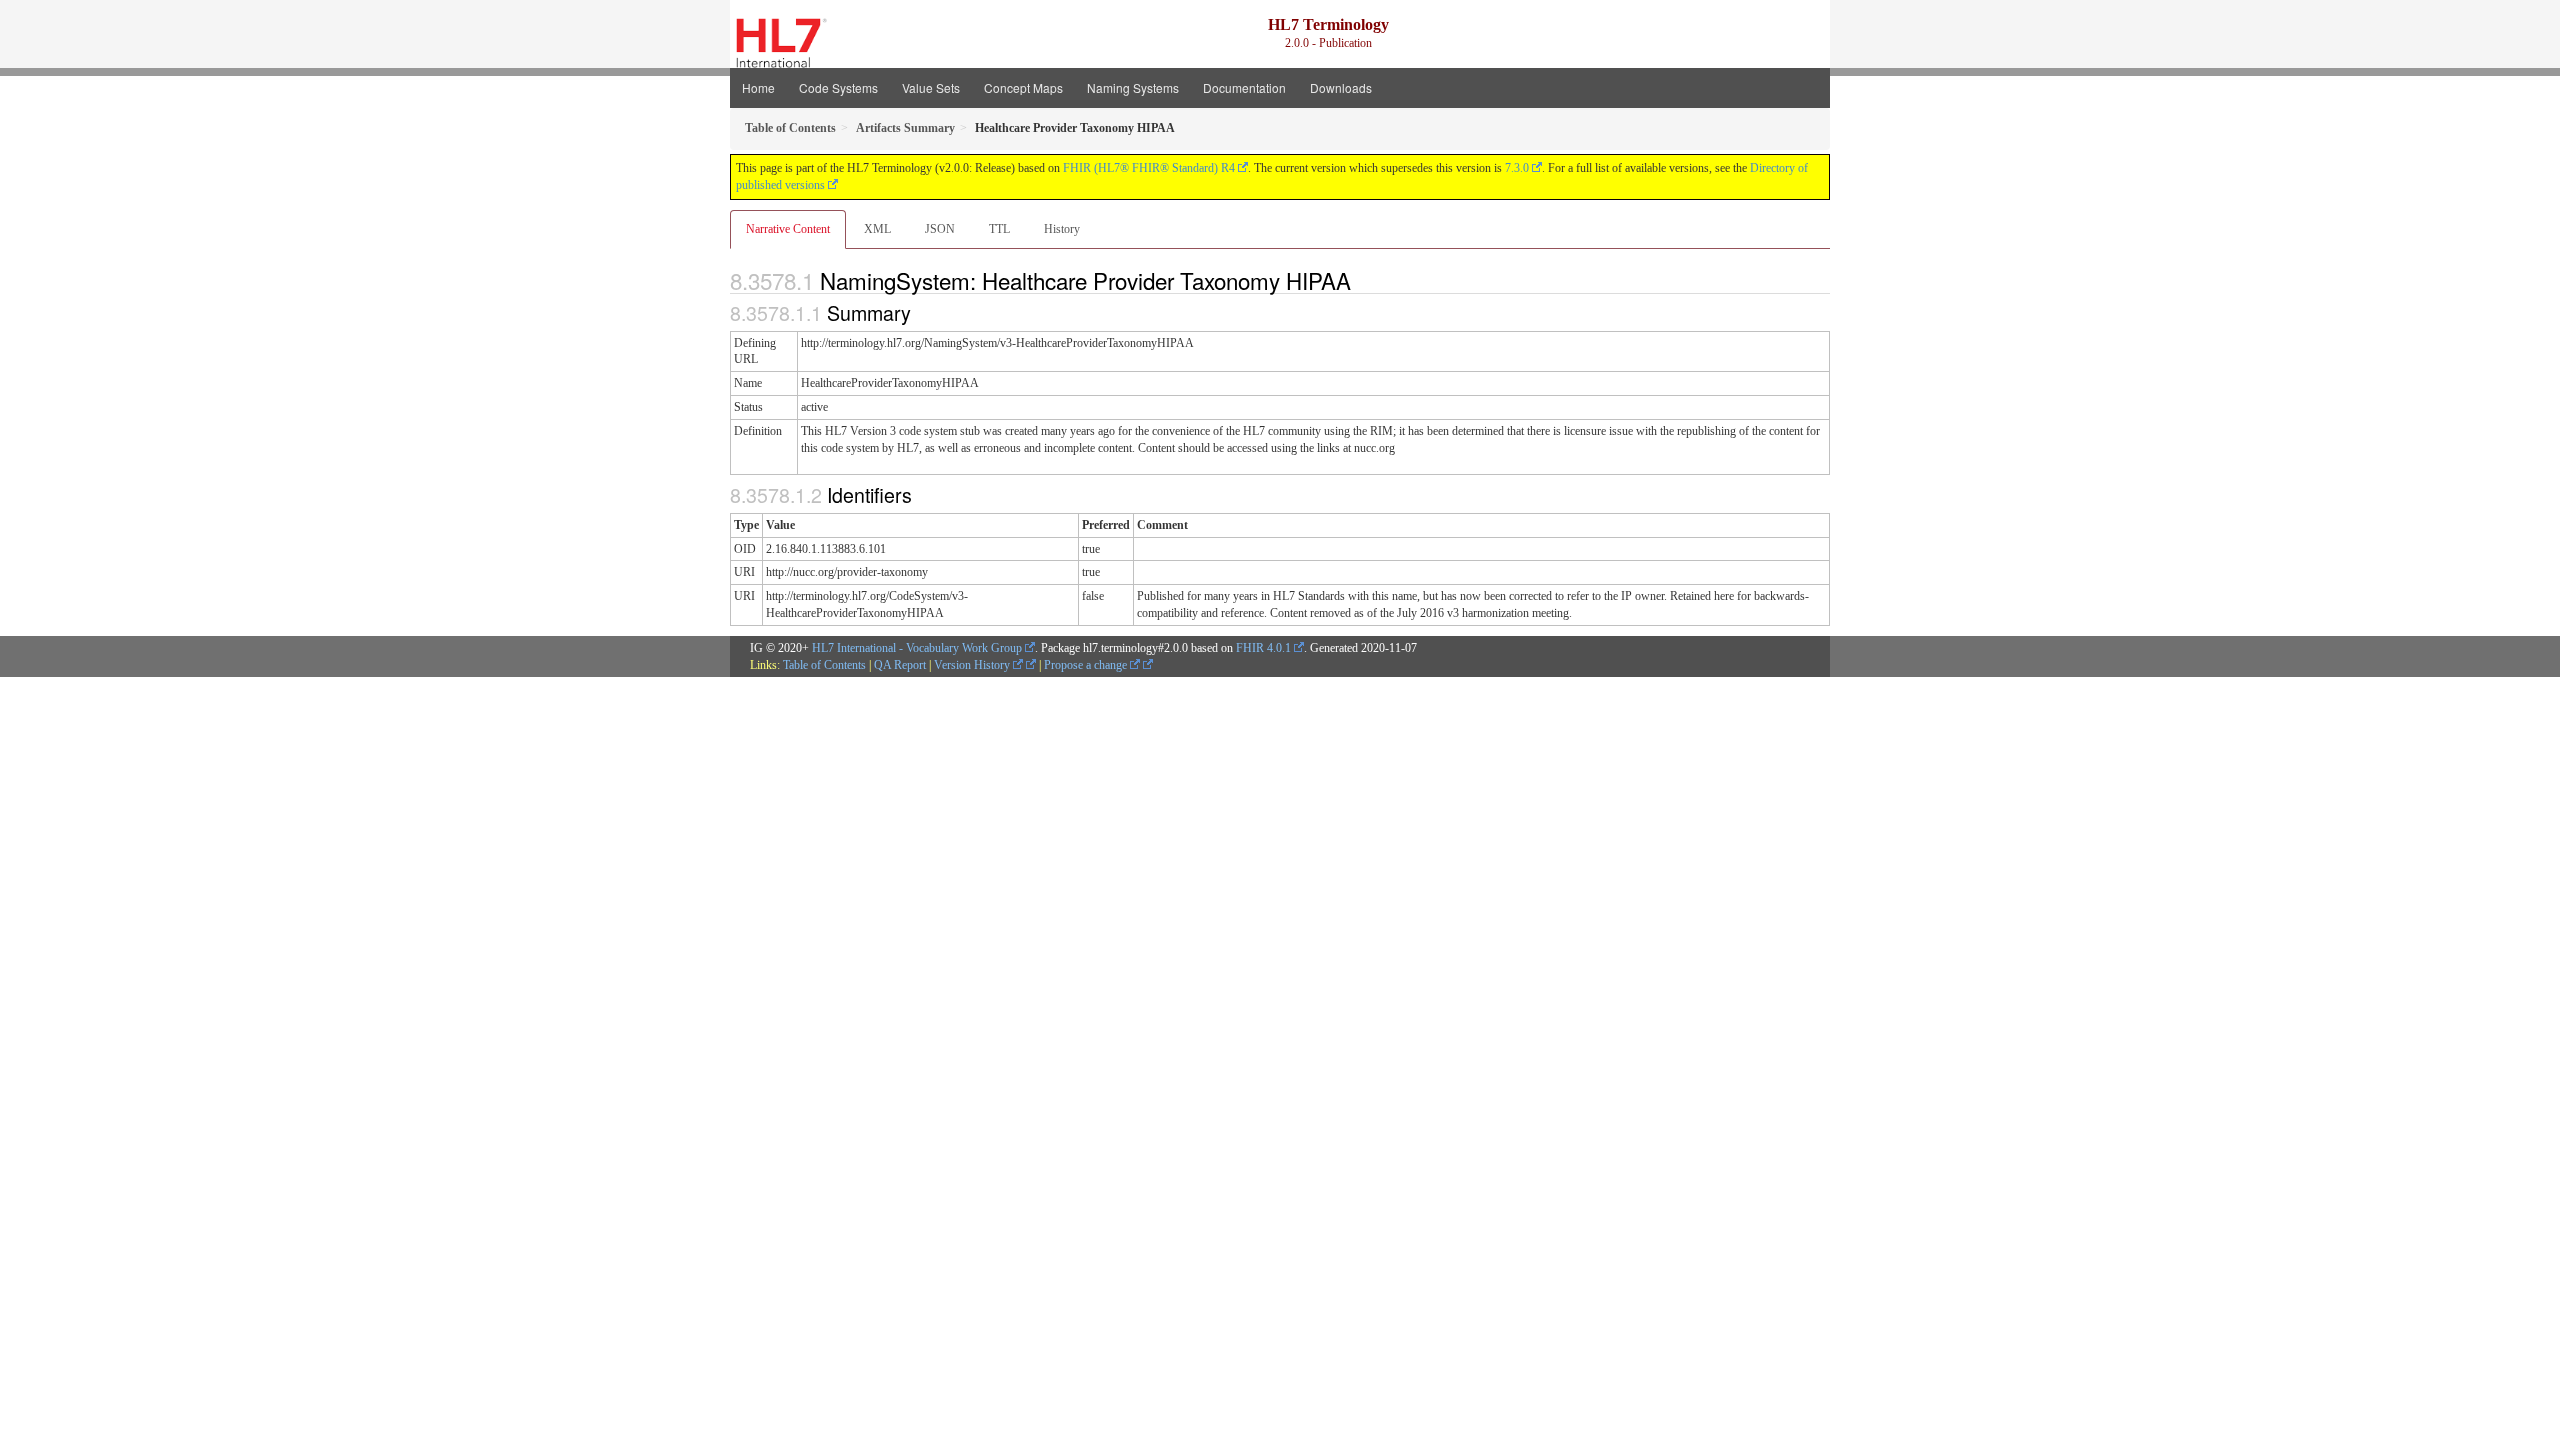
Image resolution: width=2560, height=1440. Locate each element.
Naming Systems (1133, 87)
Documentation (1244, 87)
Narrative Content (788, 229)
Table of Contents (824, 665)
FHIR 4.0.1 (1263, 648)
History (1062, 229)
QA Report (900, 665)
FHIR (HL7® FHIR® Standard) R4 (1149, 168)
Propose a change (1087, 665)
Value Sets (931, 87)
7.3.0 (1517, 168)
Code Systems (838, 87)
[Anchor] (1362, 280)
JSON (940, 229)
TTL (999, 229)
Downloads (1341, 87)
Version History (973, 665)
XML (877, 229)
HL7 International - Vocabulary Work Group (917, 648)
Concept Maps (1023, 87)
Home (758, 87)
